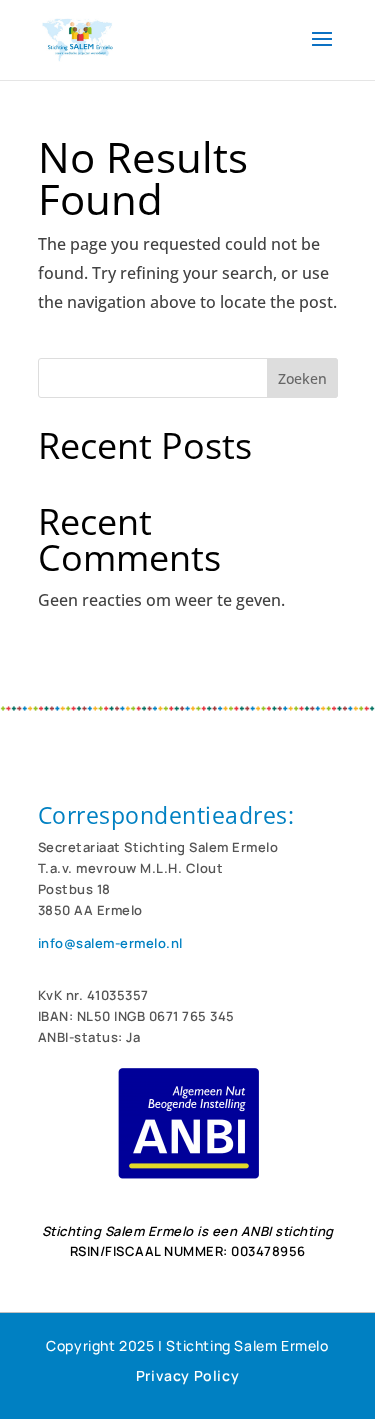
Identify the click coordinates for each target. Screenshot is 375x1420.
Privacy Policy (187, 1375)
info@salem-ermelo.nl (110, 943)
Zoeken (302, 378)
